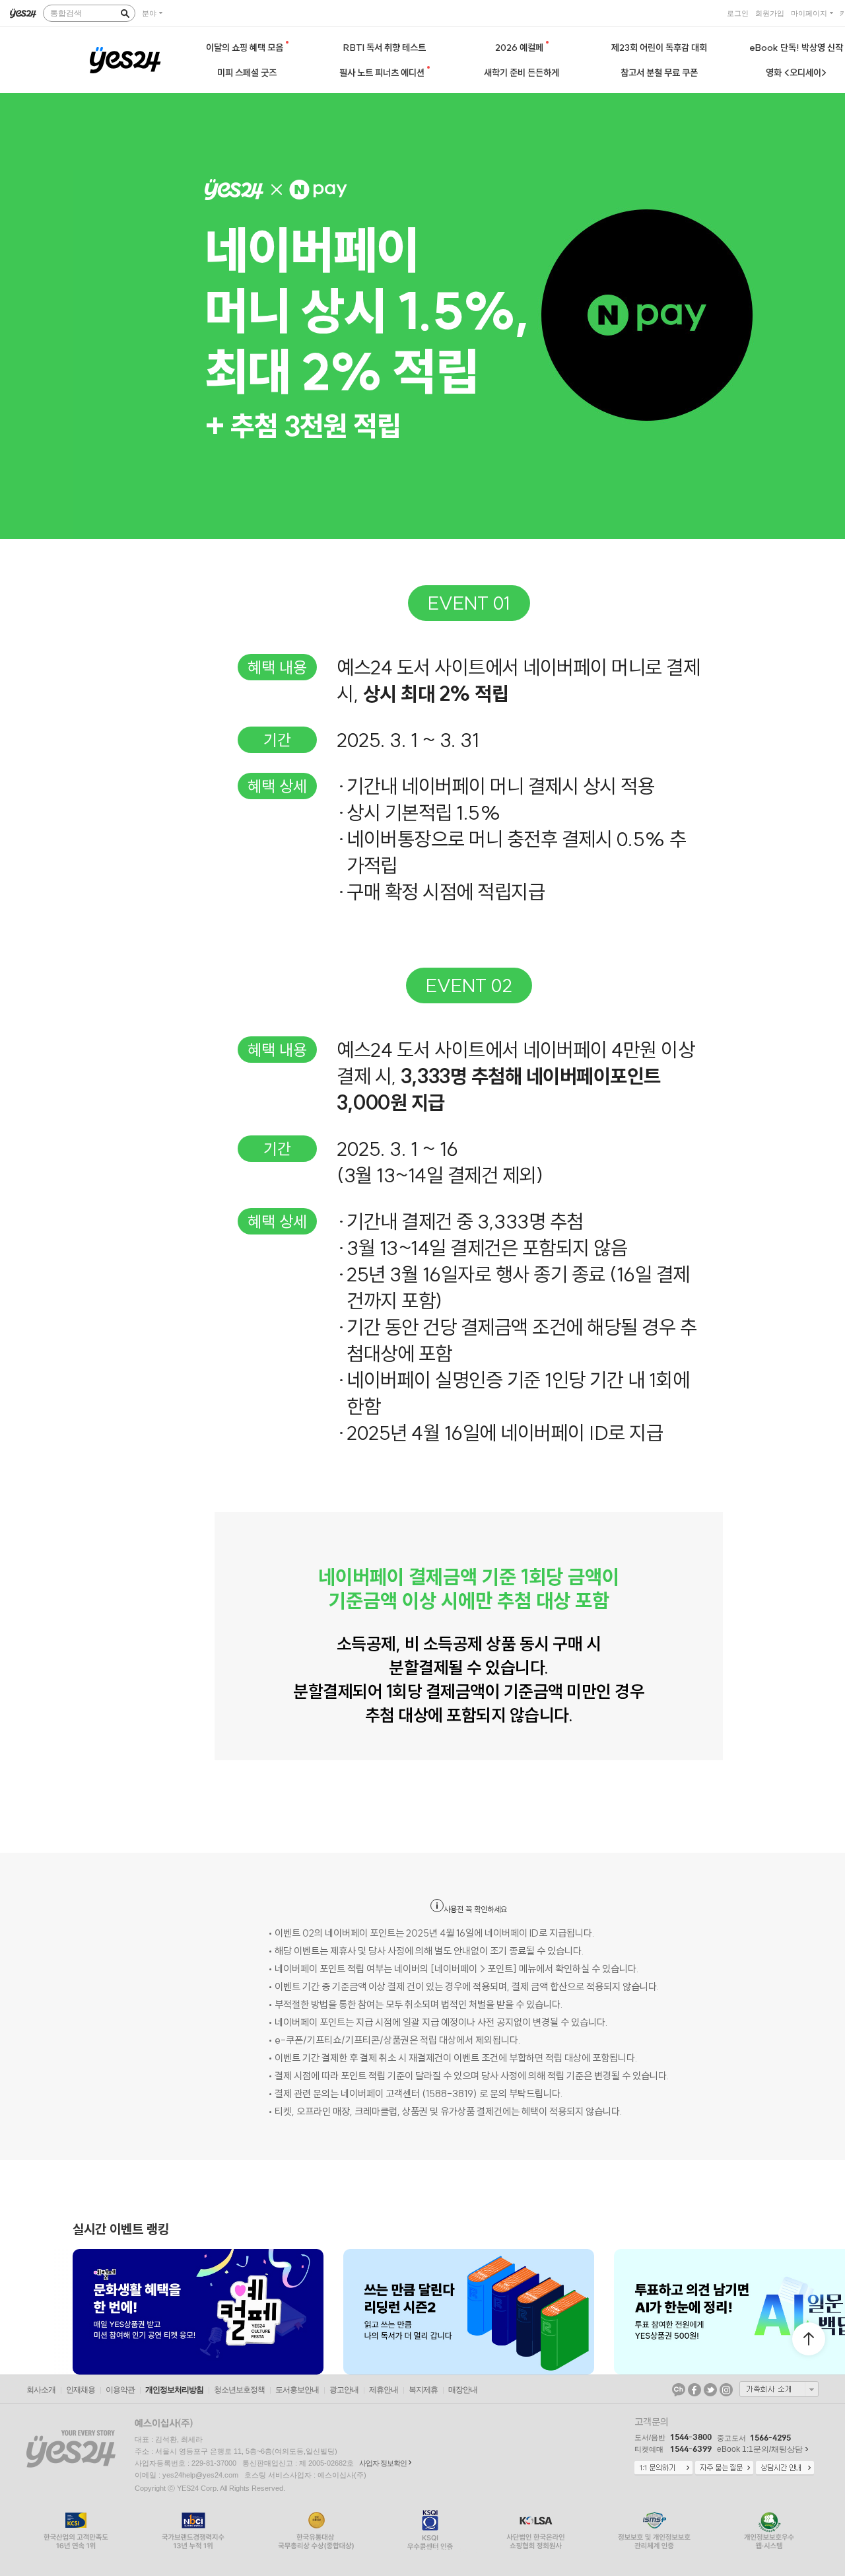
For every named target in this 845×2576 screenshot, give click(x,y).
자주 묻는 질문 (724, 2468)
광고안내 (344, 2390)
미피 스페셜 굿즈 (247, 73)
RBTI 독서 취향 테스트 (385, 48)
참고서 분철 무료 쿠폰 (659, 73)
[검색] (125, 13)
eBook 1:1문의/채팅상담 (760, 2449)
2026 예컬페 (520, 48)
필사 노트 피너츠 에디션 (383, 73)
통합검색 (66, 13)
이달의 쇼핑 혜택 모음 (246, 48)
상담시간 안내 (785, 2468)
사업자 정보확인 (383, 2463)
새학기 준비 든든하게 (522, 73)
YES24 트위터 (710, 2390)
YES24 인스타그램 (726, 2390)
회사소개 (41, 2390)
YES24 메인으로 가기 (125, 60)
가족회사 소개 (779, 2389)
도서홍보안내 (297, 2390)
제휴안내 (384, 2390)
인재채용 (81, 2390)
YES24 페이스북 (694, 2390)
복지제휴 (423, 2390)
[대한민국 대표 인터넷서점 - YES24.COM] (23, 13)
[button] (73, 2312)
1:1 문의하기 (663, 2468)
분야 (149, 13)
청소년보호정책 (239, 2390)
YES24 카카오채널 (679, 2390)
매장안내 (463, 2390)
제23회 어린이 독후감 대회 (659, 48)
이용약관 (120, 2390)
